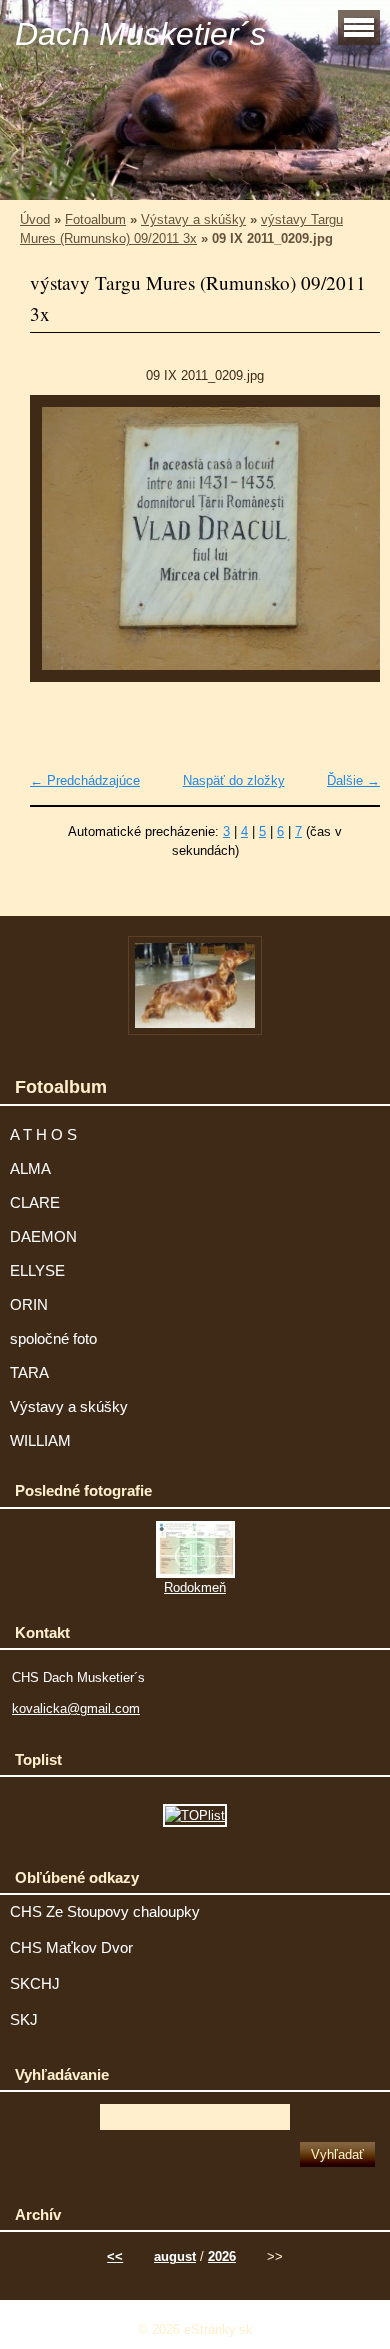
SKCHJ (35, 1984)
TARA (29, 1373)
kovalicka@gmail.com (76, 1708)
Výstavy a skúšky (193, 219)
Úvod (35, 219)
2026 (222, 2256)
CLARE (35, 1203)
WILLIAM (40, 1441)
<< (115, 2256)
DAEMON (43, 1237)
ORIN (29, 1305)
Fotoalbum (95, 219)
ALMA (30, 1169)
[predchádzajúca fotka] (62, 548)
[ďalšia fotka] (347, 548)
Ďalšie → (353, 780)
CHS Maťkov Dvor (71, 1948)
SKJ (24, 2020)
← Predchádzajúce (85, 780)
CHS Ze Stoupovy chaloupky (105, 1912)
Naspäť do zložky (234, 780)
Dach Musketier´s (140, 34)
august (175, 2256)
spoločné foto (53, 1339)
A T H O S (43, 1135)
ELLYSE (37, 1271)
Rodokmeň (195, 1587)
